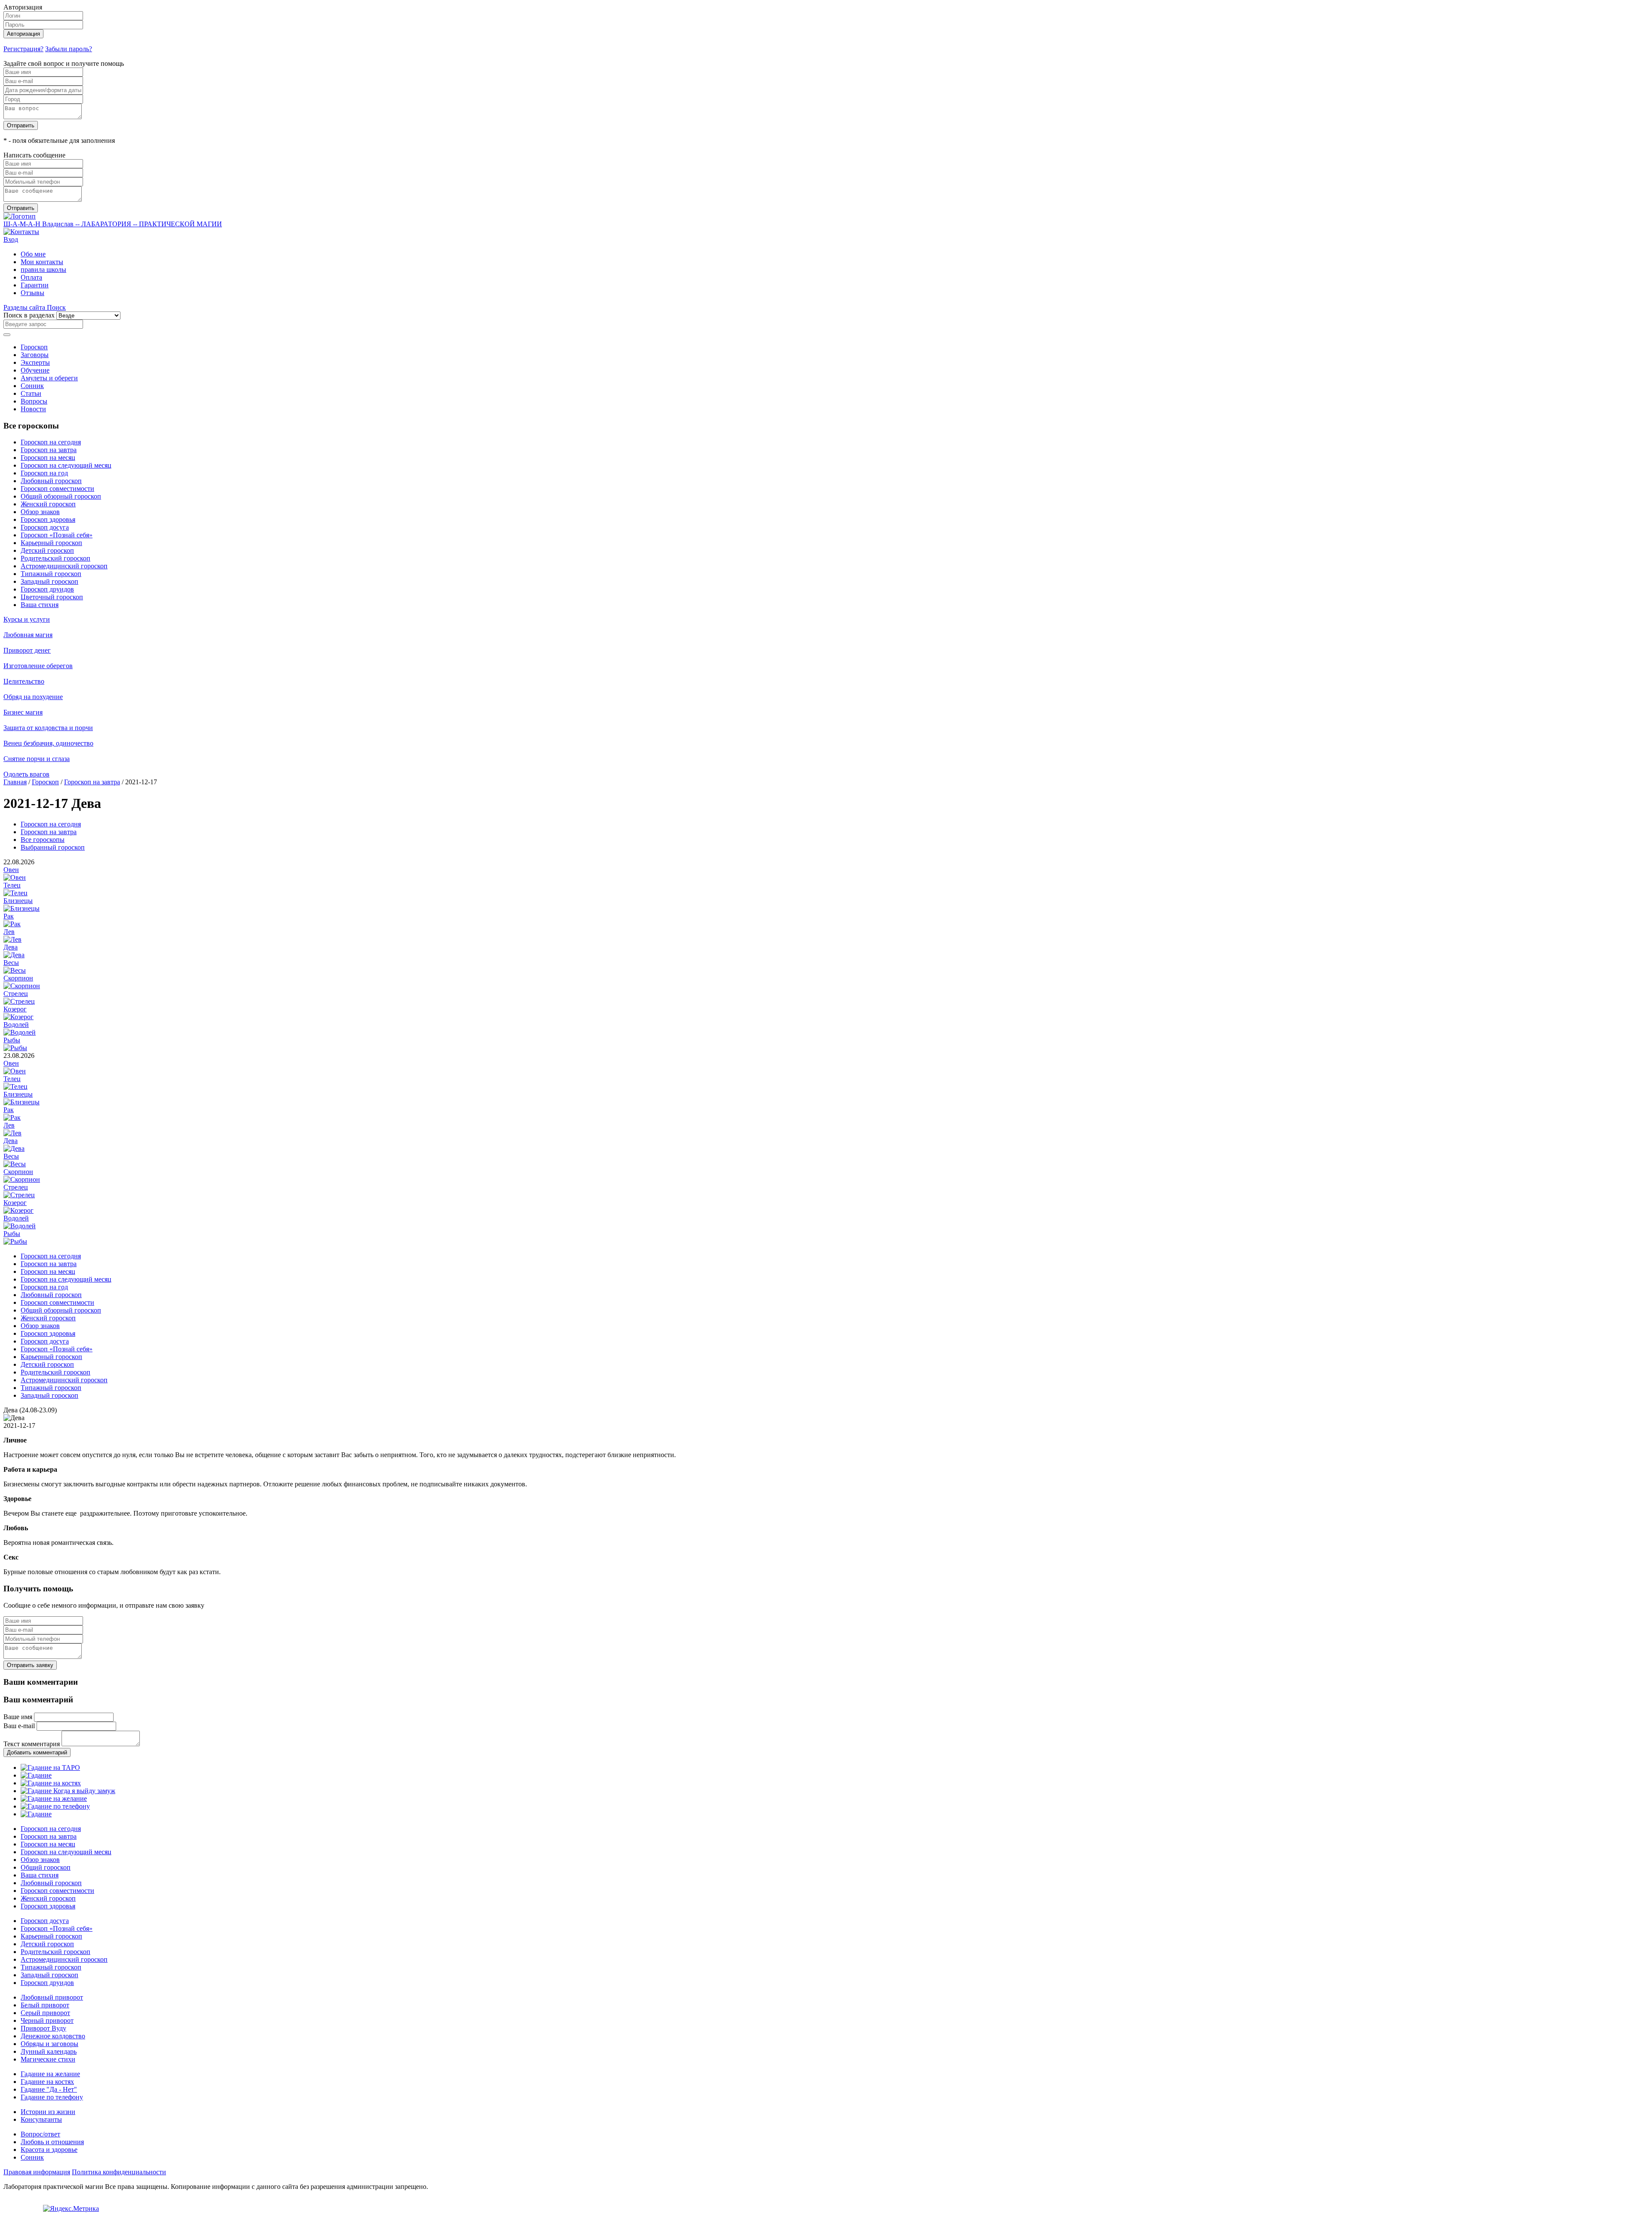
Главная (15, 782)
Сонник (32, 386)
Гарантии (35, 285)
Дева (11, 947)
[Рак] (12, 924)
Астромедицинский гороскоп (64, 566)
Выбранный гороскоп (53, 847)
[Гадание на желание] (54, 1798)
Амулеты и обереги (49, 378)
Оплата (31, 277)
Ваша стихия (40, 605)
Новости (33, 409)
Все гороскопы (43, 840)
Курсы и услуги (27, 619)
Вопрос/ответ (40, 2134)
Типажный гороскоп (51, 574)
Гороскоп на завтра (49, 450)
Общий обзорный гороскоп (61, 496)
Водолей (16, 1025)
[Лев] (12, 939)
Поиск (56, 307)
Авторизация (23, 34)
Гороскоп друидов (47, 589)
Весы (11, 963)
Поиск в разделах (29, 315)
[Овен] (15, 877)
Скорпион (18, 978)
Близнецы (18, 901)
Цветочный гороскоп (52, 597)
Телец (12, 885)
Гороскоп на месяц (48, 458)
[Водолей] (20, 1032)
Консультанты (41, 2119)
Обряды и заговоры (49, 2044)
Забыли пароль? (69, 49)
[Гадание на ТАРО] (50, 1768)
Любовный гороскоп (51, 481)
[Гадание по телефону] (55, 1806)
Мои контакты (42, 262)
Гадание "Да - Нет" (49, 2089)
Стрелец (16, 994)
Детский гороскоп (47, 550)
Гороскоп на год (44, 473)
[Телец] (15, 893)
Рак (9, 916)
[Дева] (14, 955)
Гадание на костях (47, 2082)
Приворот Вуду (43, 2028)
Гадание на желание (50, 2074)
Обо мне (33, 254)
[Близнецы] (22, 908)
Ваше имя (18, 1717)
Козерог (15, 1009)
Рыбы (12, 1040)
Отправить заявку (30, 1665)
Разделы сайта (25, 307)
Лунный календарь (49, 2051)
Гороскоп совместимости (57, 489)
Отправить (21, 125)
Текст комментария (32, 1744)
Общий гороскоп (46, 1867)
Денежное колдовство (53, 2036)
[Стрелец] (19, 1001)
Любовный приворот (52, 1997)
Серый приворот (45, 2013)
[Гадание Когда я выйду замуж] (68, 1791)
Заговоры (35, 355)
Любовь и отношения (52, 2142)
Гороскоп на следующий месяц (66, 465)
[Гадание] (36, 1775)
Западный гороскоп (49, 581)
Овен (11, 870)
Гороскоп (34, 347)
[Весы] (15, 970)
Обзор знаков (40, 512)
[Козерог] (18, 1017)
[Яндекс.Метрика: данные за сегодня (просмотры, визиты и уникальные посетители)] (71, 2209)
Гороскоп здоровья (48, 519)
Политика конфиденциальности (119, 2172)
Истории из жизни (48, 2112)
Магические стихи (48, 2059)
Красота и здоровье (49, 2150)
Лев (9, 932)
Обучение (35, 370)
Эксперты (35, 362)
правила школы (43, 270)
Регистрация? (23, 49)
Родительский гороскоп (55, 558)
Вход (11, 239)
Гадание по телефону (52, 2097)
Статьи (31, 393)
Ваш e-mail (19, 1726)
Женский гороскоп (48, 504)
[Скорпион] (22, 986)
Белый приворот (45, 2005)
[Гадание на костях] (51, 1783)
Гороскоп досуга (45, 527)
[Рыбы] (15, 1048)
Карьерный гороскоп (51, 543)
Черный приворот (47, 2020)
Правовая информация (37, 2172)
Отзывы (32, 293)
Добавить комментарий (37, 1752)
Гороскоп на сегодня (51, 442)
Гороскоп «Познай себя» (57, 535)
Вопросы (34, 401)
